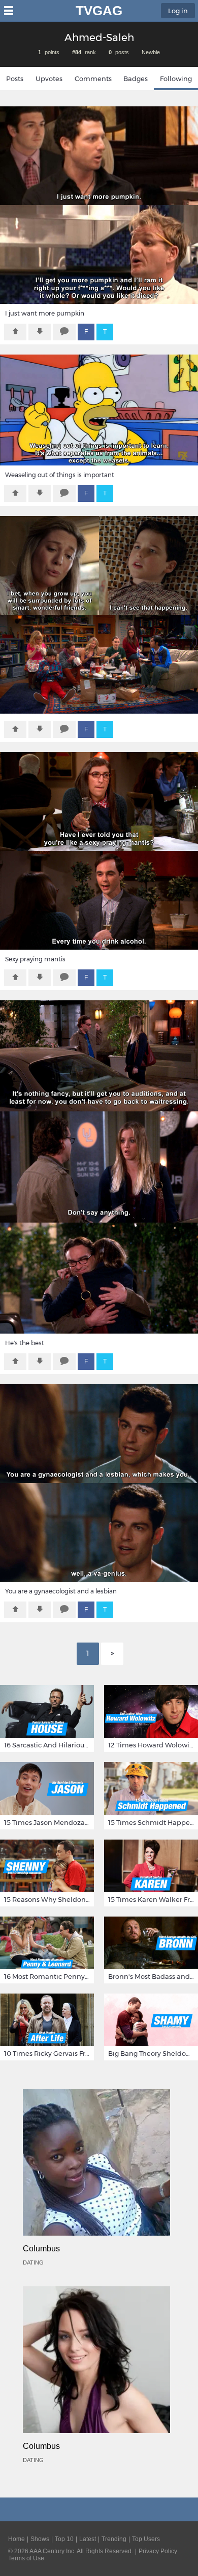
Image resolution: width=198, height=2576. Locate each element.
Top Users (146, 2539)
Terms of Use (26, 2558)
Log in (178, 11)
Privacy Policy (158, 2551)
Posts (15, 79)
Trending (114, 2539)
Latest (88, 2539)
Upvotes (49, 79)
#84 (77, 52)
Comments (93, 79)
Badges (136, 79)
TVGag (99, 11)
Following (176, 79)
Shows (40, 2539)
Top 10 (64, 2539)
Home (16, 2539)
